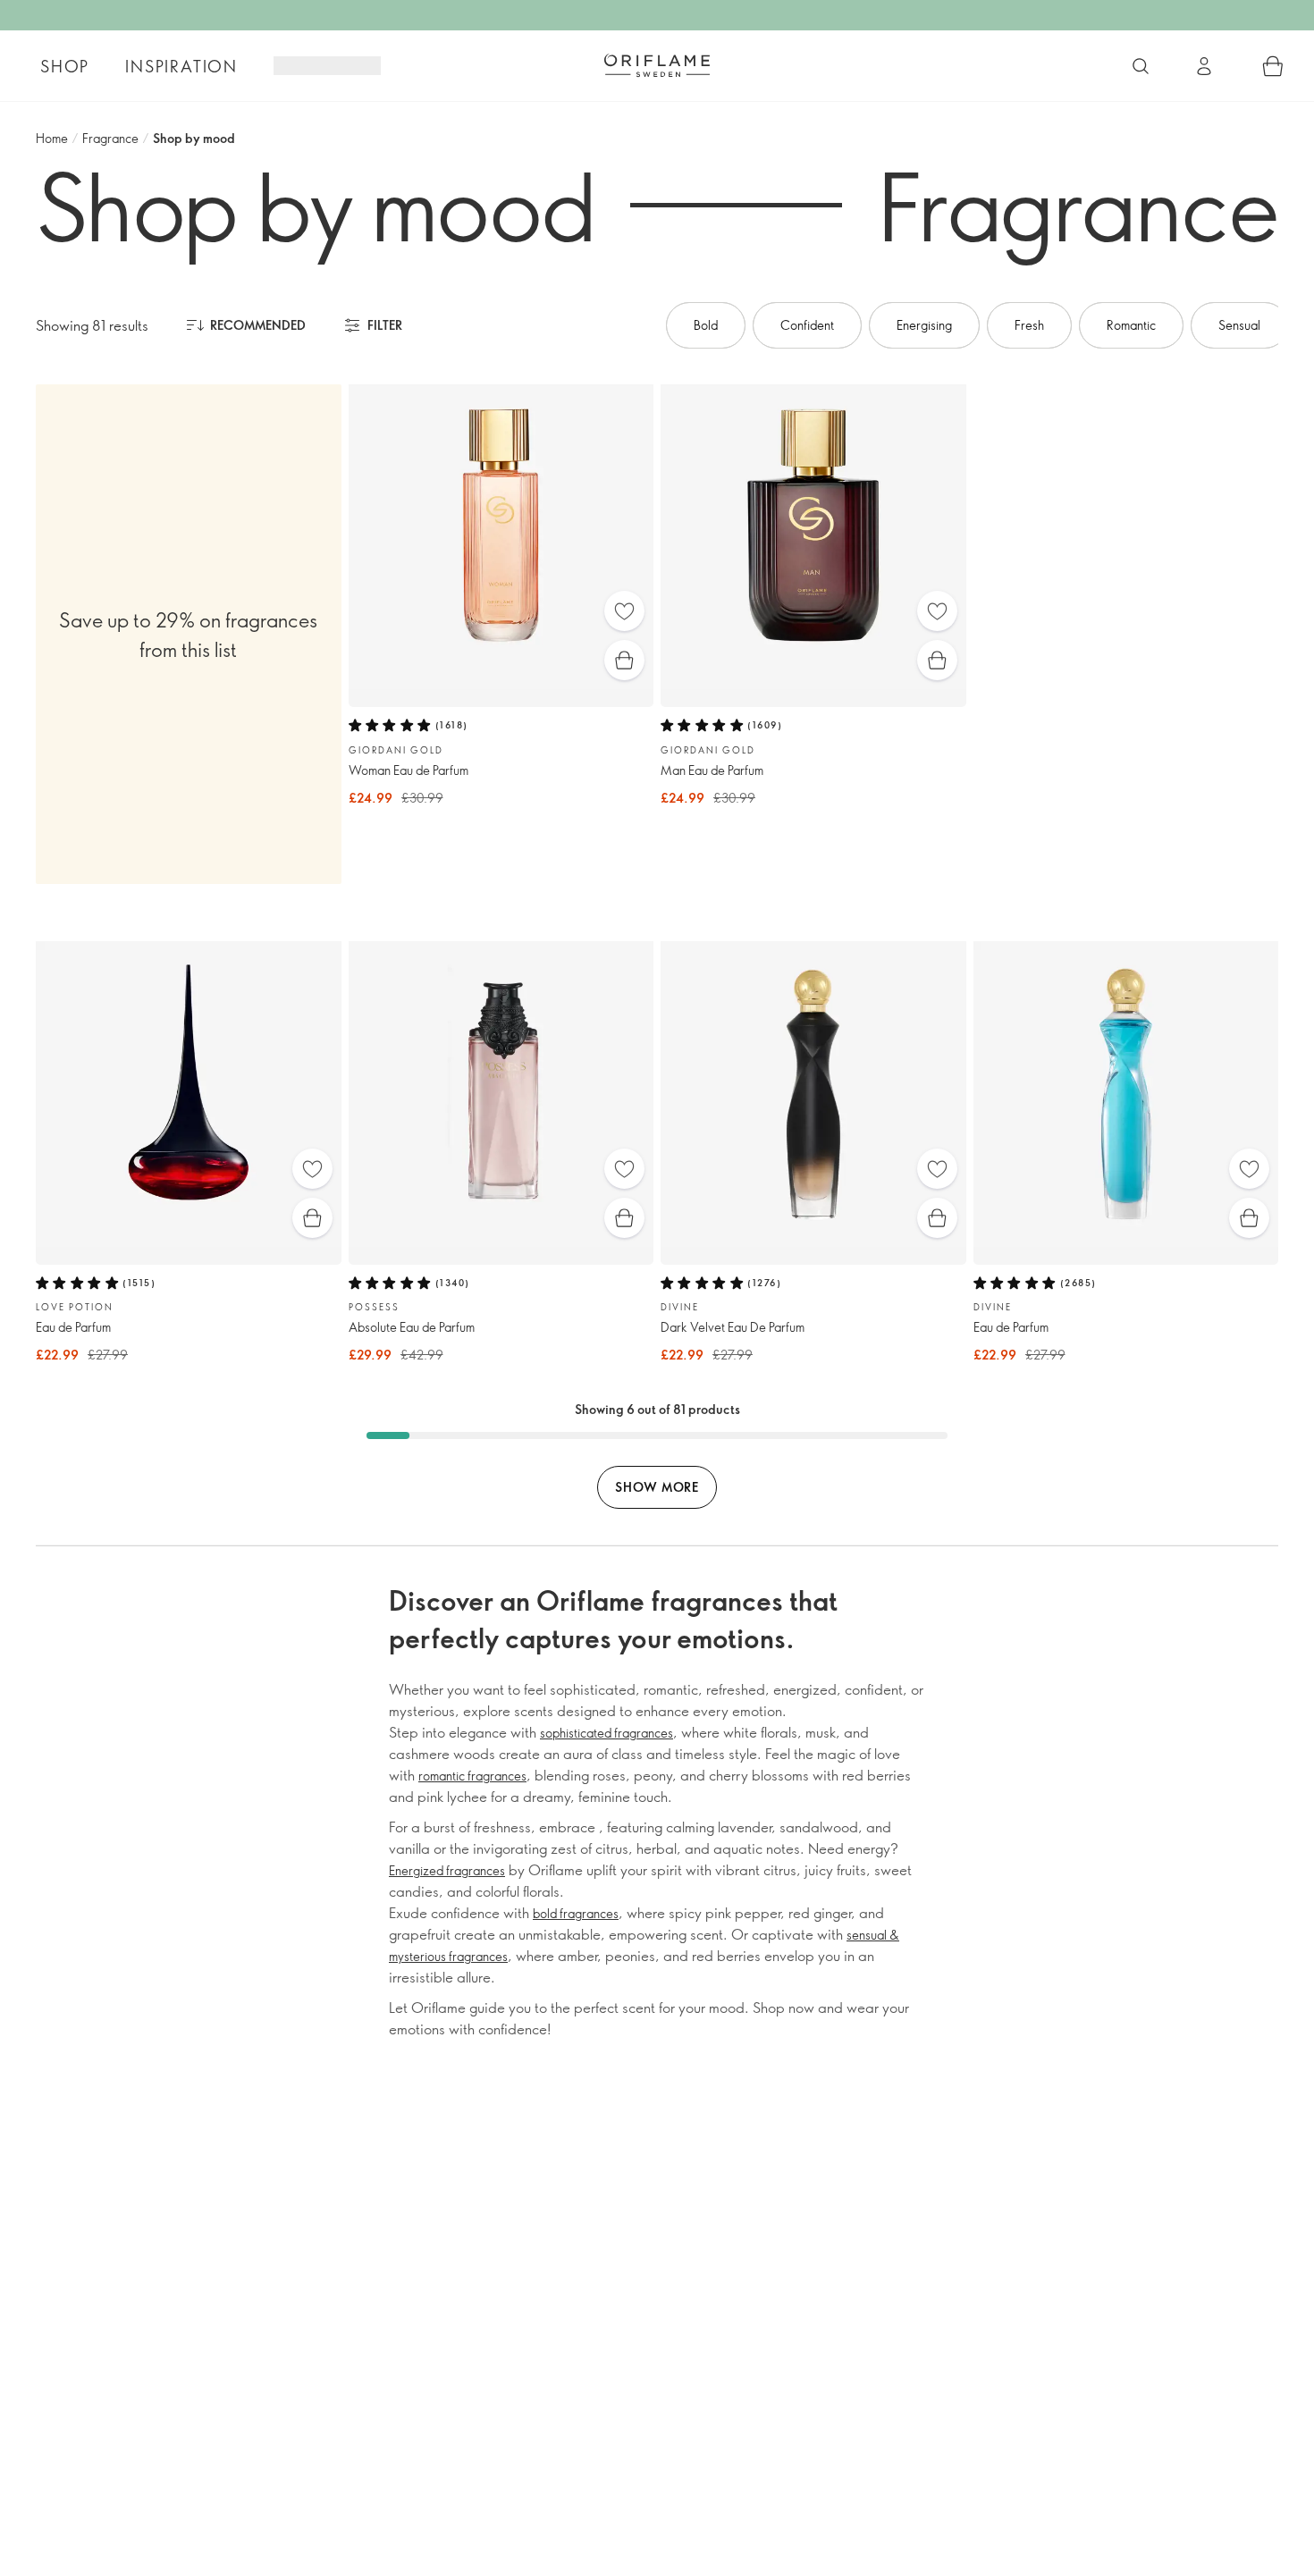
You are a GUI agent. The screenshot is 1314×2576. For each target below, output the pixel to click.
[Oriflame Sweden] (657, 65)
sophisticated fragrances (606, 1733)
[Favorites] (624, 611)
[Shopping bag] (1273, 66)
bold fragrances (576, 1913)
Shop (65, 66)
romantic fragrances (472, 1776)
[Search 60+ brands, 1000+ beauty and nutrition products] (1141, 66)
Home (52, 138)
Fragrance (110, 138)
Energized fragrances (447, 1870)
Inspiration (181, 66)
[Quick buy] (624, 660)
